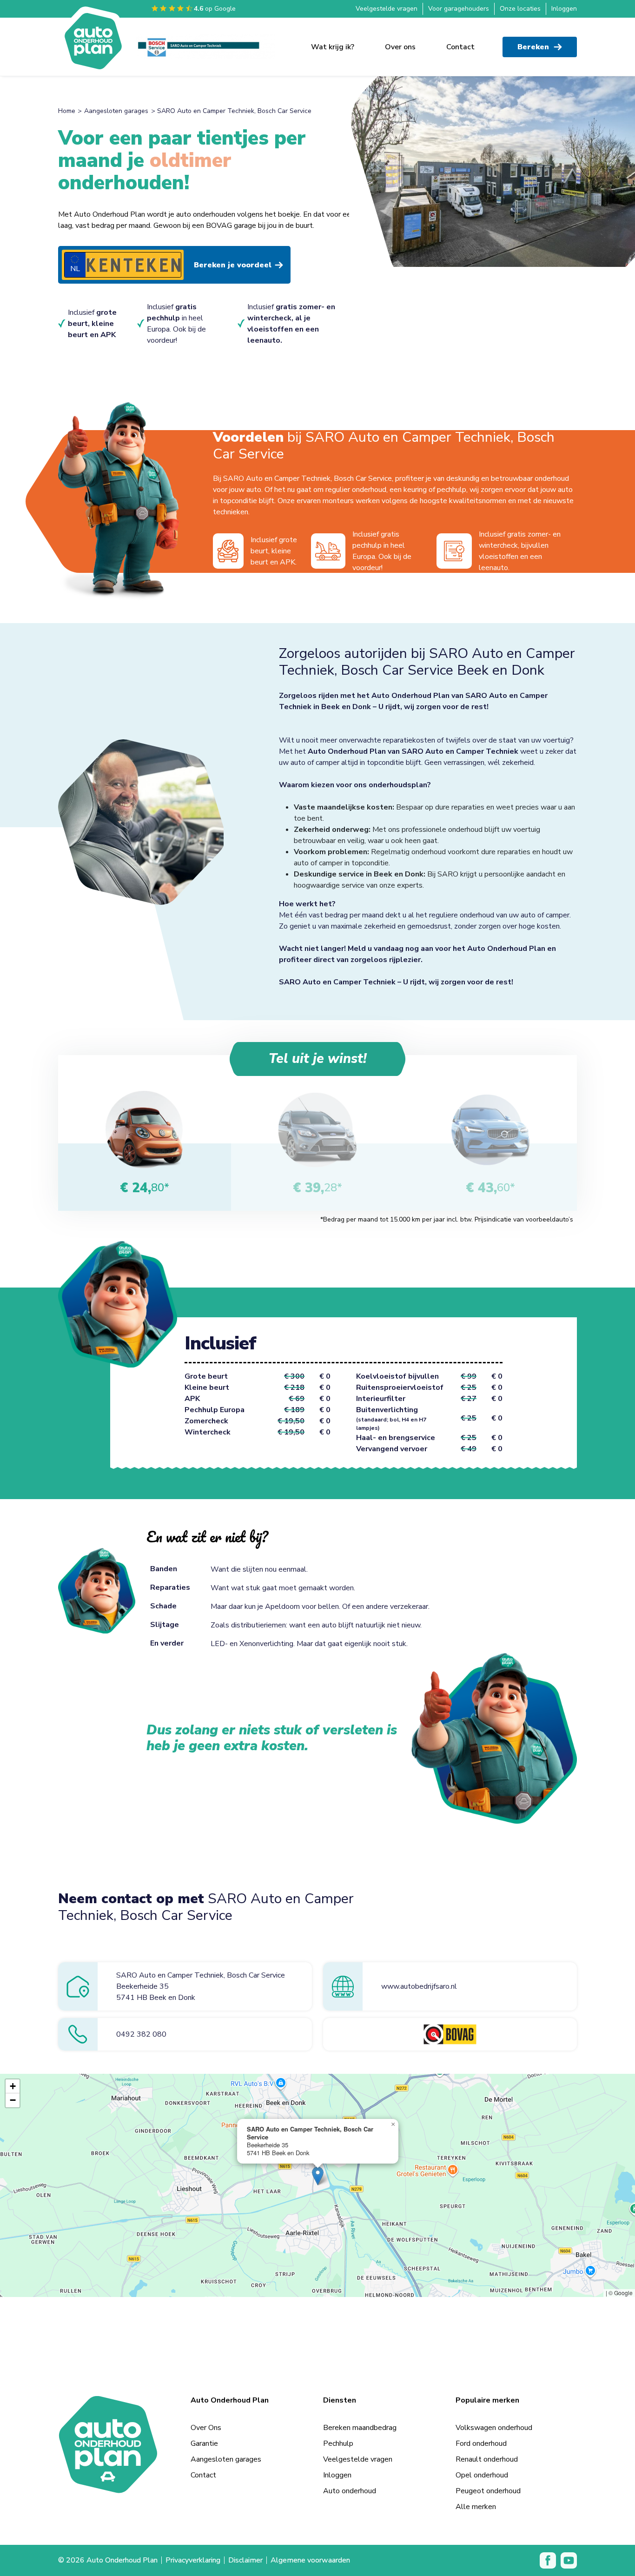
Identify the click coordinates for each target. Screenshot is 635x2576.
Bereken (533, 47)
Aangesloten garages (116, 111)
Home (67, 111)
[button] (318, 2176)
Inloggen (564, 9)
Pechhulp (338, 2443)
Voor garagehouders (459, 9)
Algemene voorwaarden (310, 2560)
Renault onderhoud (487, 2459)
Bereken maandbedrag (360, 2428)
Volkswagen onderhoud (494, 2428)
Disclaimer (245, 2560)
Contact (460, 47)
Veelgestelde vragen (387, 9)
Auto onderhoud (350, 2491)
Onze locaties (520, 9)
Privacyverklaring (193, 2560)
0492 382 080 (141, 2034)
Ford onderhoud (481, 2443)
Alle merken (476, 2507)
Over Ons (206, 2428)
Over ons (400, 47)
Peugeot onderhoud (488, 2491)
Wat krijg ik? (333, 47)
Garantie (204, 2443)
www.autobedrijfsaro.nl (419, 1986)
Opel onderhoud (482, 2475)
